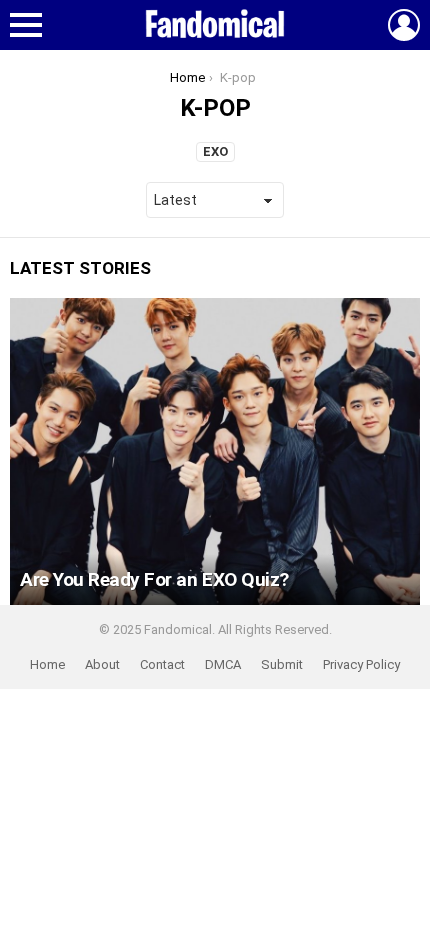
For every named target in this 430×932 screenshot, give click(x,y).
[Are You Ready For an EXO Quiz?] (215, 452)
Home (47, 664)
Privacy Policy (361, 664)
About (102, 664)
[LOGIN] (404, 25)
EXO (215, 151)
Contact (162, 664)
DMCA (223, 664)
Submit (282, 664)
